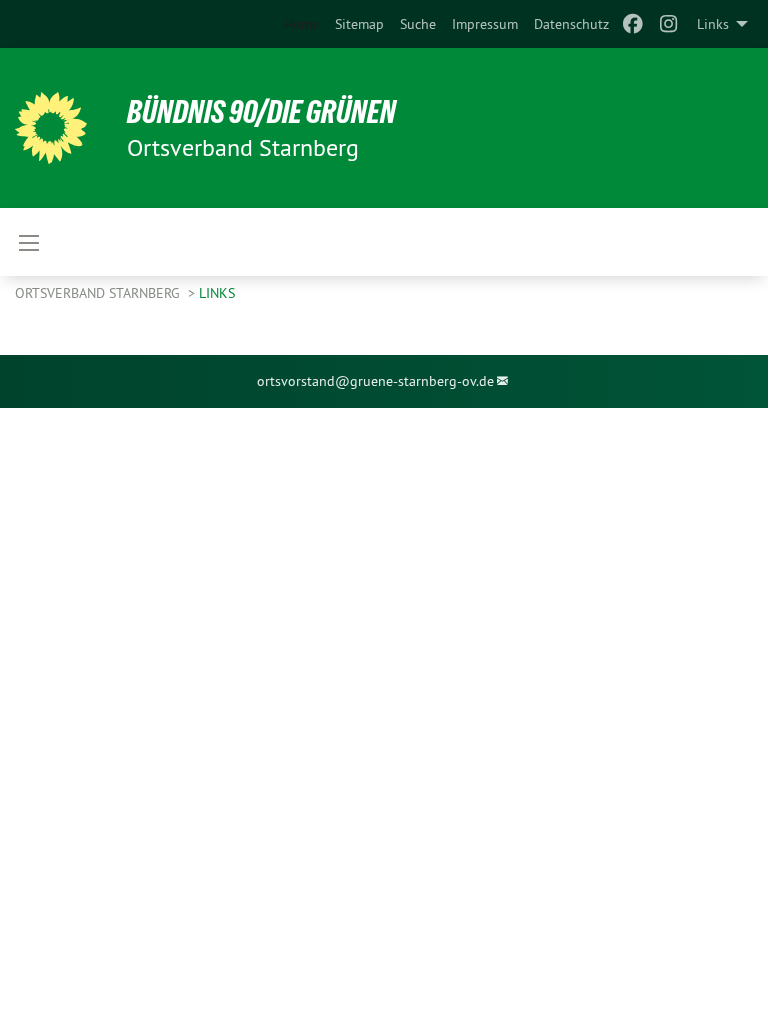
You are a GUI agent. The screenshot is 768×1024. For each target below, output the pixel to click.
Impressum (485, 24)
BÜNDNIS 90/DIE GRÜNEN (261, 112)
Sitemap (359, 24)
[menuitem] (359, 24)
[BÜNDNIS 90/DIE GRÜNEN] (51, 128)
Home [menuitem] (301, 24)
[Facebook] (632, 24)
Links (217, 293)
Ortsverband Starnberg (99, 293)
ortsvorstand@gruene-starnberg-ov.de (375, 381)
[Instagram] (669, 24)
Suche (418, 24)
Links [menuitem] (713, 24)
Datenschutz (571, 24)
